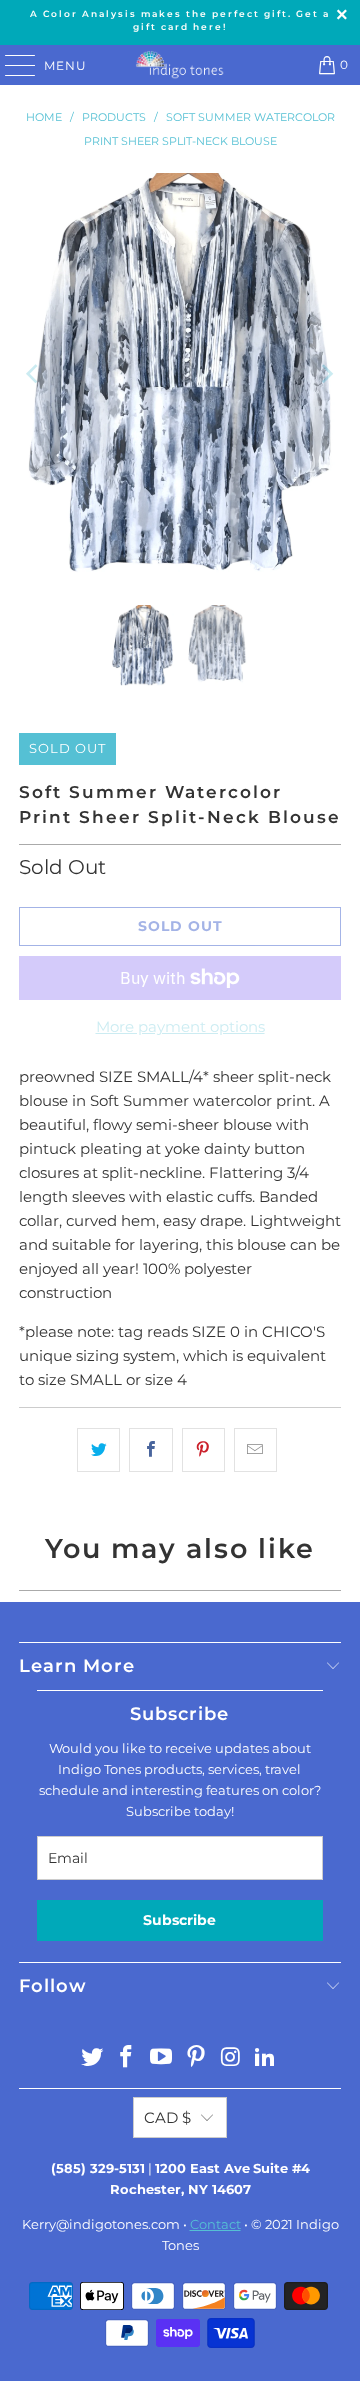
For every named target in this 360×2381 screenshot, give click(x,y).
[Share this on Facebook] (150, 1450)
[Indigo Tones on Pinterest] (197, 2058)
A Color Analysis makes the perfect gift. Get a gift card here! (180, 20)
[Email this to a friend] (255, 1450)
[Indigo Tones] (180, 65)
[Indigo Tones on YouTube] (162, 2058)
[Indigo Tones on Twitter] (92, 2058)
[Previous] (34, 374)
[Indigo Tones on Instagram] (231, 2058)
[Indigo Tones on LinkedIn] (266, 2058)
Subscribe (179, 1920)
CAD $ (167, 2117)
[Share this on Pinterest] (203, 1450)
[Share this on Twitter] (98, 1450)
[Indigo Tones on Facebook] (127, 2058)
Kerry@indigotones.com (101, 2224)
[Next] (326, 374)
